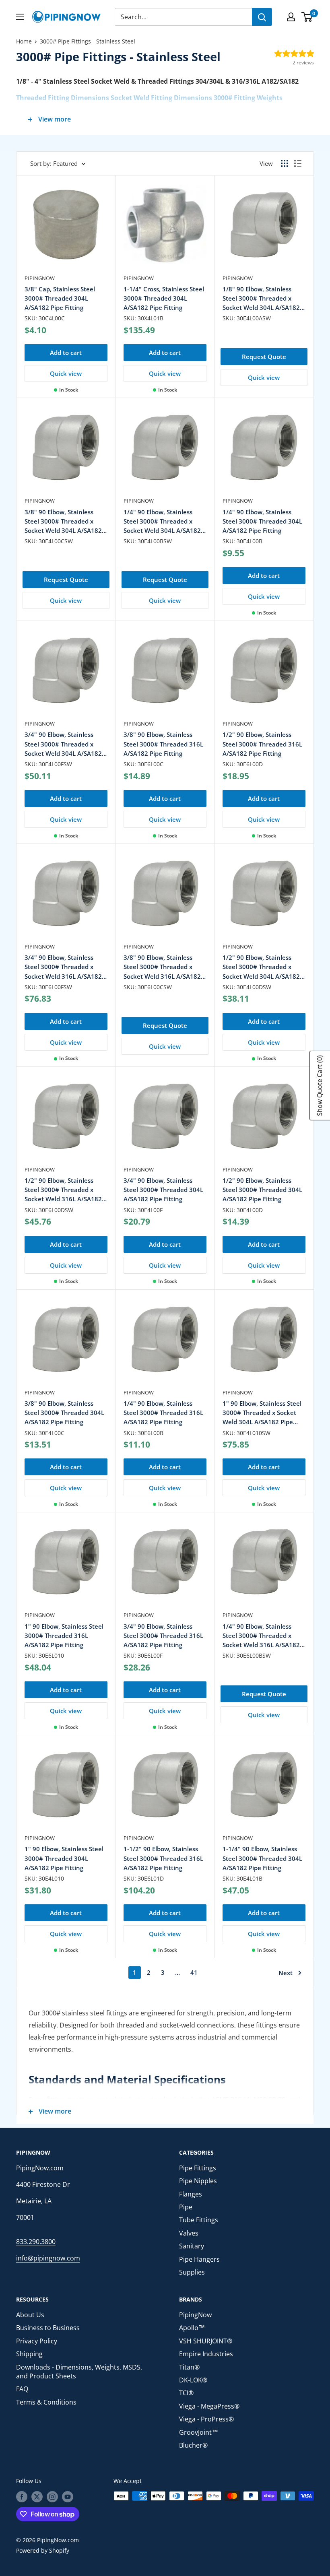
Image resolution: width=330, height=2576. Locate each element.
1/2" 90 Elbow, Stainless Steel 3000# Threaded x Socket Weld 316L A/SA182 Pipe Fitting (63, 1190)
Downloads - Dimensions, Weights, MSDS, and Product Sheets (79, 2372)
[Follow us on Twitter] (37, 2497)
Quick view (66, 373)
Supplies (192, 2272)
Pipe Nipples (198, 2181)
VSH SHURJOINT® (206, 2341)
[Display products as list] (298, 163)
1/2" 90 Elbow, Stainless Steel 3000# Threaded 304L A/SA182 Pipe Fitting (262, 1190)
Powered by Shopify (43, 2550)
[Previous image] (31, 229)
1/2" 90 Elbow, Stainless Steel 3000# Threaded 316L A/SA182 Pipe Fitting (262, 744)
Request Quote (264, 357)
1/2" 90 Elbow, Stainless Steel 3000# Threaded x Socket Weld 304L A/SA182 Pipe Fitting (261, 967)
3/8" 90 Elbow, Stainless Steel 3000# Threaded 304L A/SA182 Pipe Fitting (64, 1413)
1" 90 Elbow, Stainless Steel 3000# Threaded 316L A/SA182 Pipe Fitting (64, 1636)
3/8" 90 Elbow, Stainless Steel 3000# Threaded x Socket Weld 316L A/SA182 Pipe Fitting (162, 967)
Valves (189, 2233)
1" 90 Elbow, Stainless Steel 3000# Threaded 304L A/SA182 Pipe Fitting (64, 1858)
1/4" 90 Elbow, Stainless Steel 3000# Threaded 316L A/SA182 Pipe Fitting (163, 1413)
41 (194, 1972)
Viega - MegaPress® (209, 2406)
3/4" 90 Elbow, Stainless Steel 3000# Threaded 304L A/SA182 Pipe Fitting (163, 1190)
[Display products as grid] (285, 163)
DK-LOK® (193, 2380)
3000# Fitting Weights (248, 98)
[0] (307, 17)
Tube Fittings (199, 2220)
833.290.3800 (36, 2242)
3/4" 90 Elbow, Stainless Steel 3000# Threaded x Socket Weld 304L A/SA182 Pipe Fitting (63, 744)
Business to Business (48, 2328)
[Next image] (101, 229)
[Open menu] (20, 17)
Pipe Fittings (198, 2168)
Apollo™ (192, 2328)
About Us (30, 2315)
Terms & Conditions (46, 2402)
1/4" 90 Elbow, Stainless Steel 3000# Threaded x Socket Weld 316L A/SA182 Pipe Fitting (261, 1636)
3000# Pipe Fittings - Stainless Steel (88, 41)
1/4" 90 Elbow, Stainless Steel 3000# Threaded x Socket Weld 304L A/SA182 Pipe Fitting (162, 522)
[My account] (291, 17)
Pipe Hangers (199, 2259)
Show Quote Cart (320, 1086)
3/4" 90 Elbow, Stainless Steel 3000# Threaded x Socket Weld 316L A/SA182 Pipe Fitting (63, 967)
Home (24, 41)
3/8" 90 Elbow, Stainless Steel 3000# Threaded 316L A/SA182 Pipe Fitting (163, 744)
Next (286, 1973)
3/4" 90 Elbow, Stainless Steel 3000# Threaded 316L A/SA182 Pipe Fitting (163, 1636)
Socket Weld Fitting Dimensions (161, 98)
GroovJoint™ (199, 2432)
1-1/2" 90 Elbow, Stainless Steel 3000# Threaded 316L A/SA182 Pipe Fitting (163, 1858)
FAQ (22, 2389)
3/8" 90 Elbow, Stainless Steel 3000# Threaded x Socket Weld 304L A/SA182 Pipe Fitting (63, 522)
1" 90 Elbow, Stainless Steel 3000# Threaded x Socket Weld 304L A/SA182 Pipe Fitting (262, 1413)
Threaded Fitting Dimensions (63, 98)
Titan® (189, 2367)
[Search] (262, 17)
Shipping (29, 2354)
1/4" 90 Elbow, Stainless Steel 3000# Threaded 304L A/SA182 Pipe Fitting (262, 521)
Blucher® (193, 2445)
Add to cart (66, 353)
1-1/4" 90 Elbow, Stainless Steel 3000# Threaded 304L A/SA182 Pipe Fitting (262, 1858)
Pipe (186, 2207)
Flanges (191, 2194)
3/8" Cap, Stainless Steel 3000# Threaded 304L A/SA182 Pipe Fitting (60, 298)
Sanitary (192, 2246)
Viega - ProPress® (206, 2419)
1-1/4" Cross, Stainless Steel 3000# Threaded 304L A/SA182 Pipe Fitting (164, 298)
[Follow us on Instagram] (52, 2497)
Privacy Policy (37, 2341)
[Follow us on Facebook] (22, 2497)
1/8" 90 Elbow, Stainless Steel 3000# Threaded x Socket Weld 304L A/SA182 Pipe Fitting (261, 299)
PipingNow (40, 278)
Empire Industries (206, 2354)
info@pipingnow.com (48, 2258)
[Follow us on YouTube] (68, 2497)
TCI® (186, 2393)
